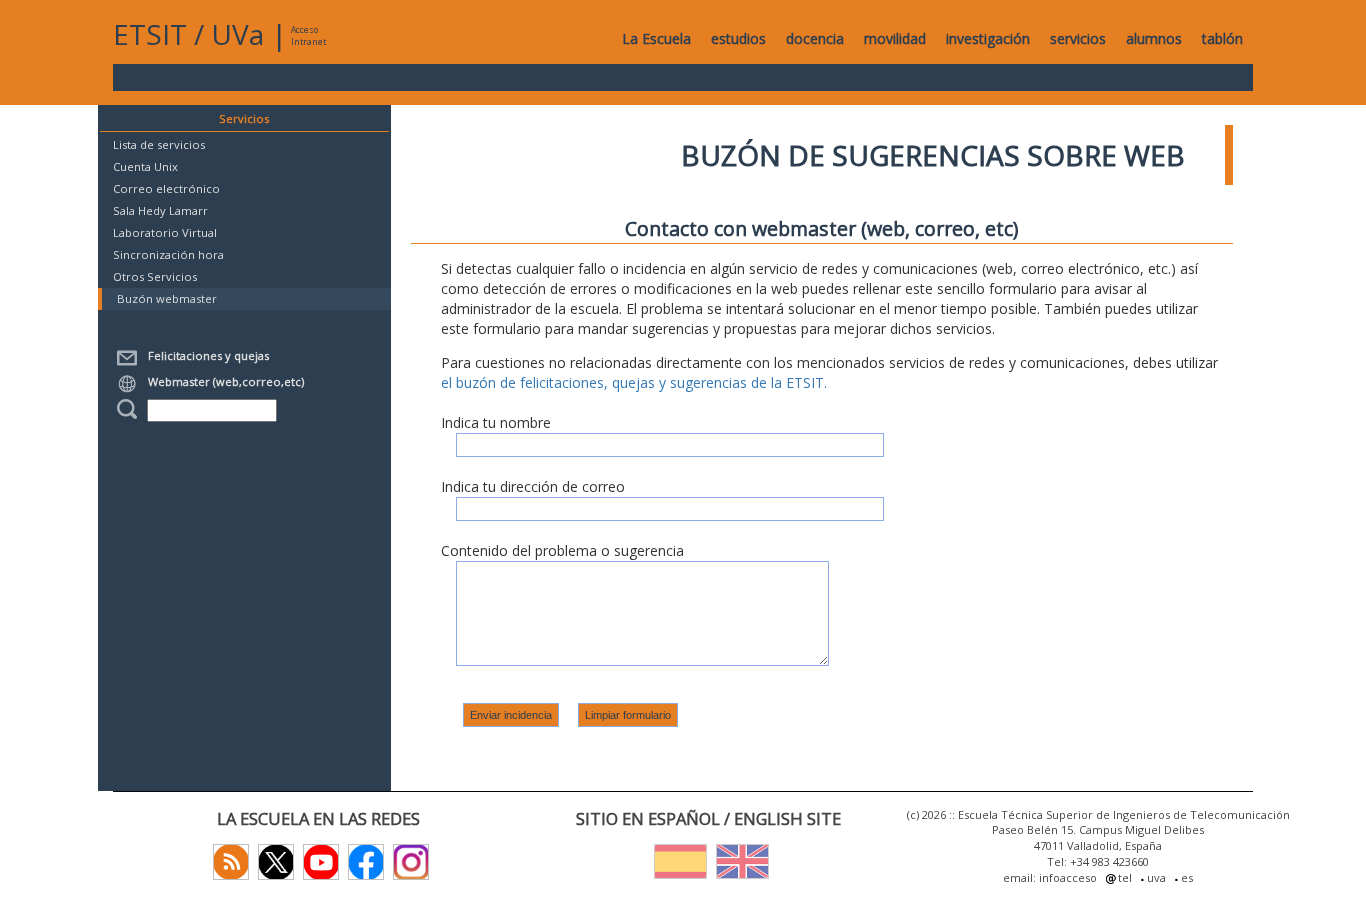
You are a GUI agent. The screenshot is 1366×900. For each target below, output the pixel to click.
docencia (815, 38)
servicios (1078, 38)
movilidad (895, 38)
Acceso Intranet (308, 35)
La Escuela (656, 38)
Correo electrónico (166, 188)
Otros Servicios (155, 276)
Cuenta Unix (145, 166)
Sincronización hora (168, 254)
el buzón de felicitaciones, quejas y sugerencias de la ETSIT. (634, 382)
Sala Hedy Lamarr (160, 210)
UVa (237, 34)
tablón (1222, 38)
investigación (988, 38)
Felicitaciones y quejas (205, 355)
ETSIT (150, 34)
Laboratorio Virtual (165, 232)
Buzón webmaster (167, 298)
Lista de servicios (159, 144)
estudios (738, 38)
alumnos (1154, 38)
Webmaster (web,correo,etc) (223, 381)
